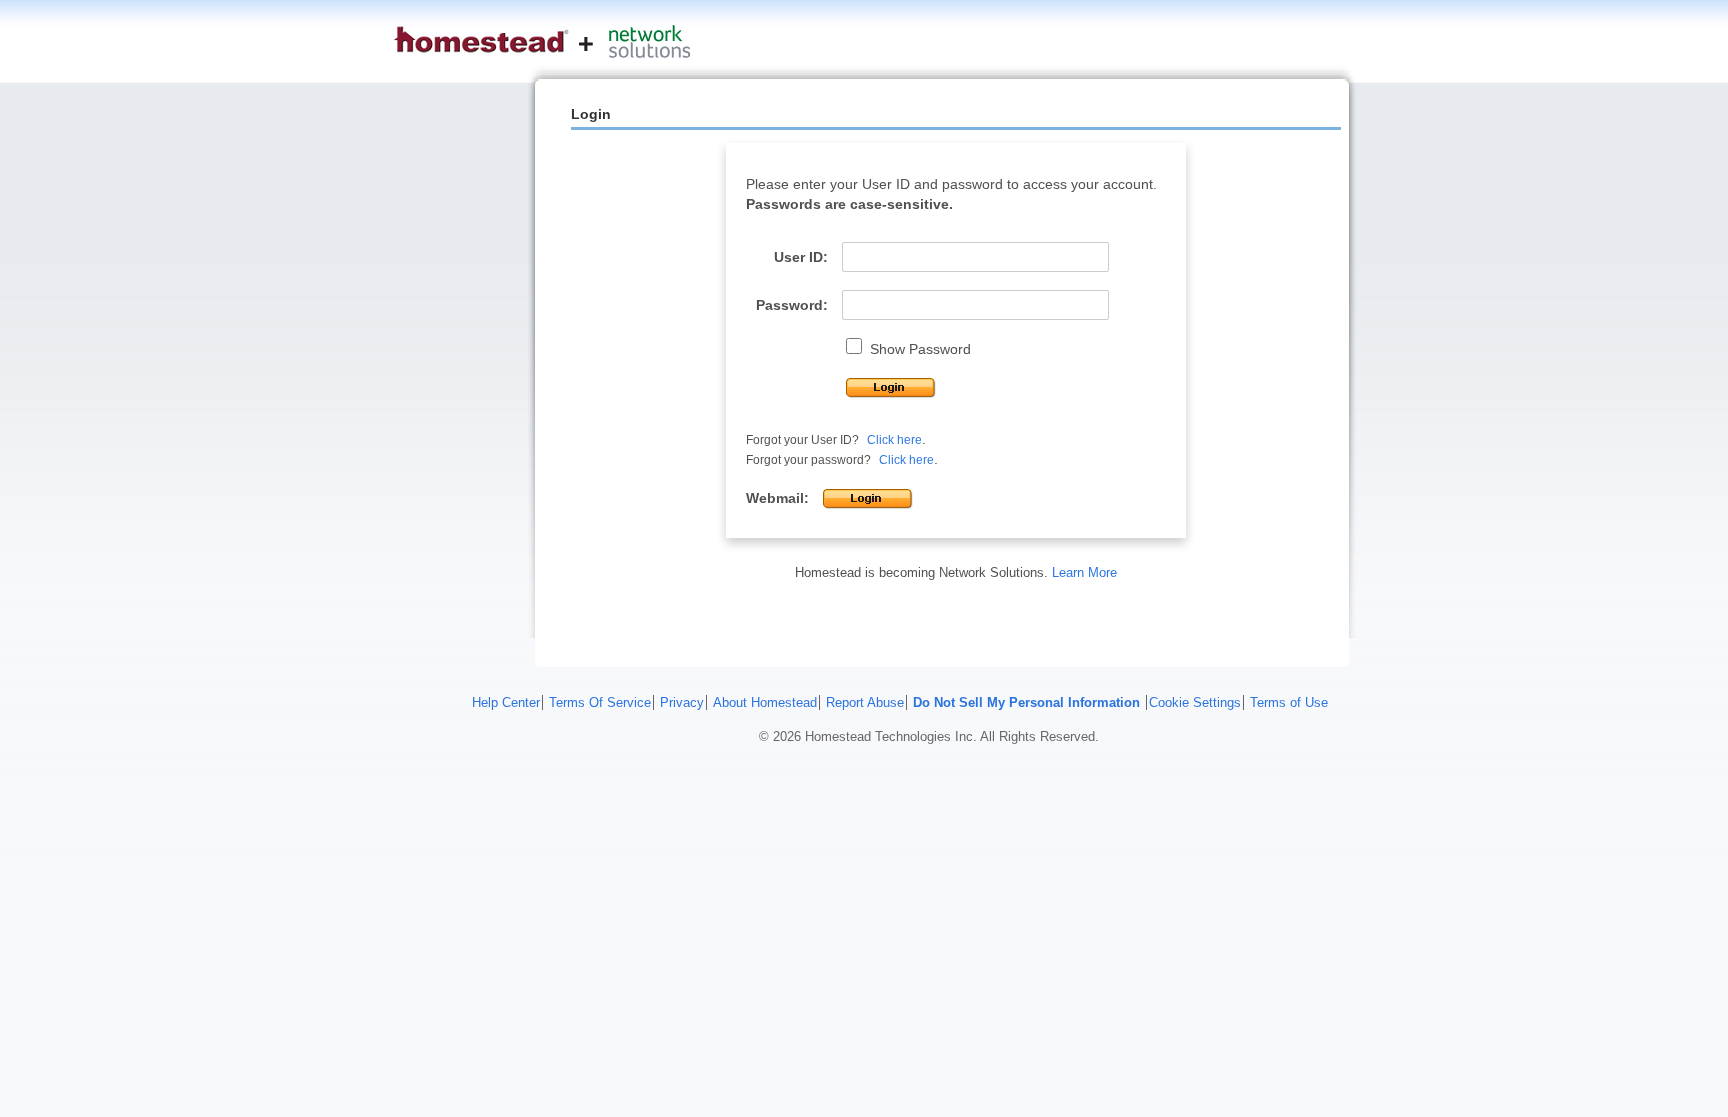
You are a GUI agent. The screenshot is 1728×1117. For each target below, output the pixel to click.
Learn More (1084, 572)
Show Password (920, 349)
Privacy (682, 702)
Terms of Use (1289, 702)
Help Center (506, 702)
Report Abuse (865, 702)
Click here (894, 440)
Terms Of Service (600, 702)
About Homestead (765, 702)
